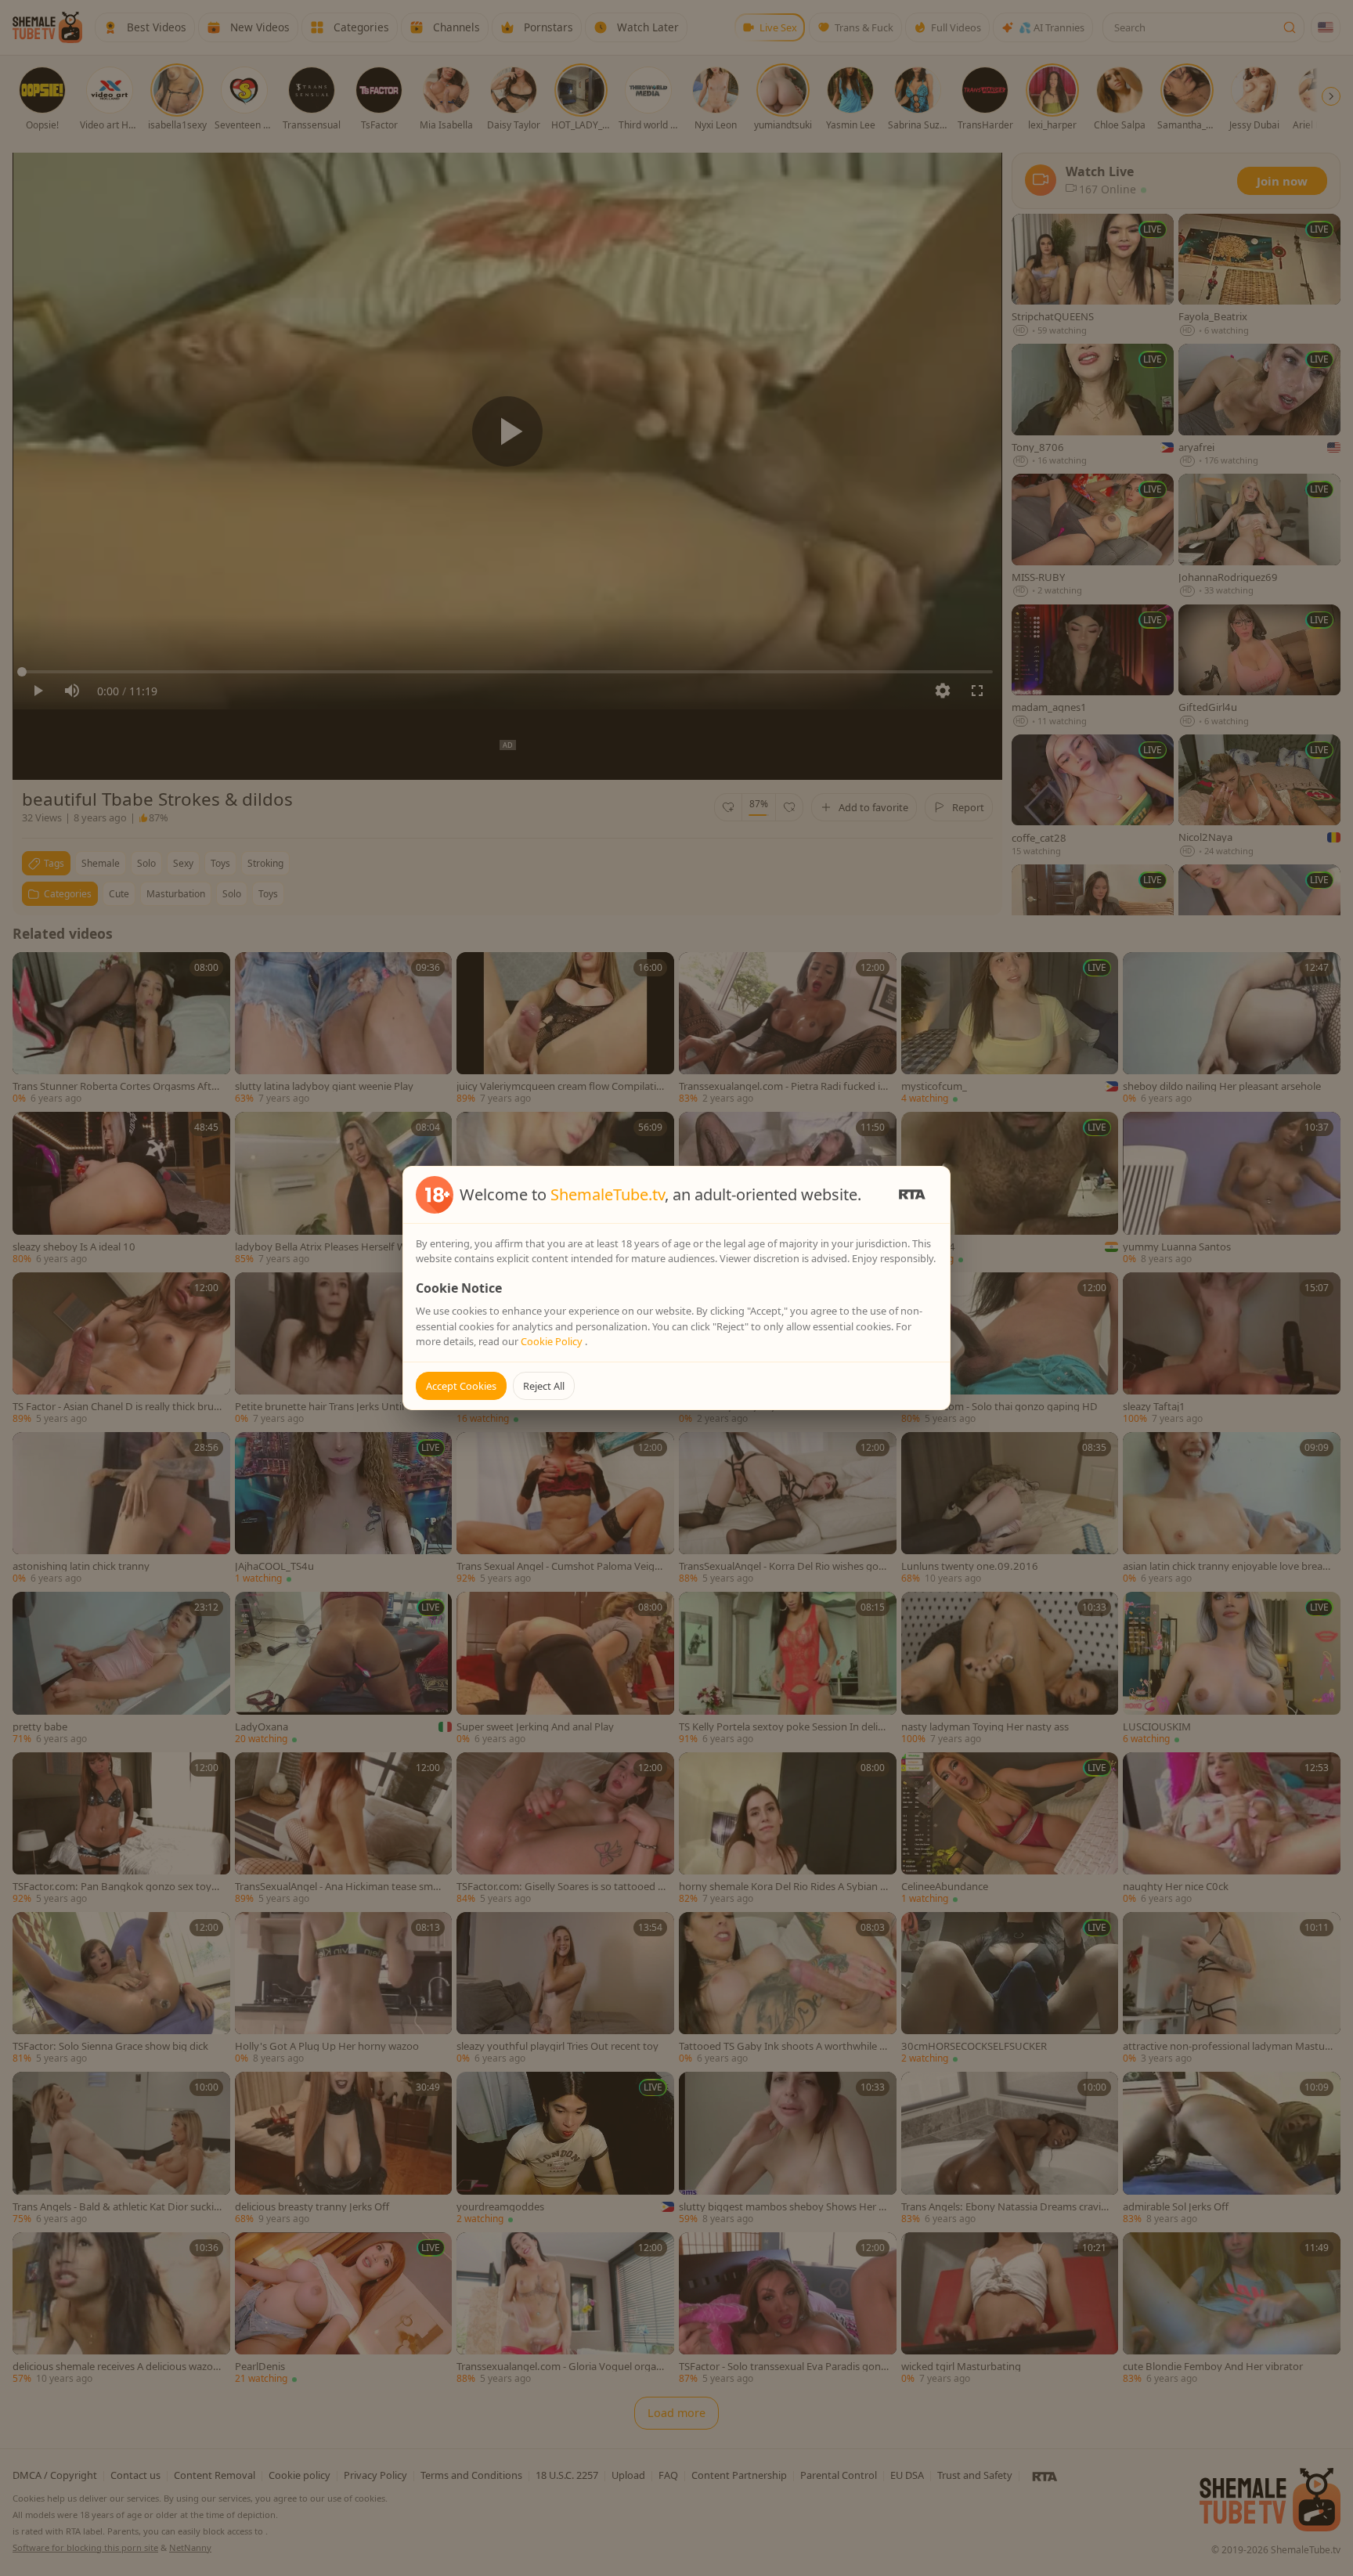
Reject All (544, 1386)
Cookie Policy (553, 1341)
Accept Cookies (461, 1386)
